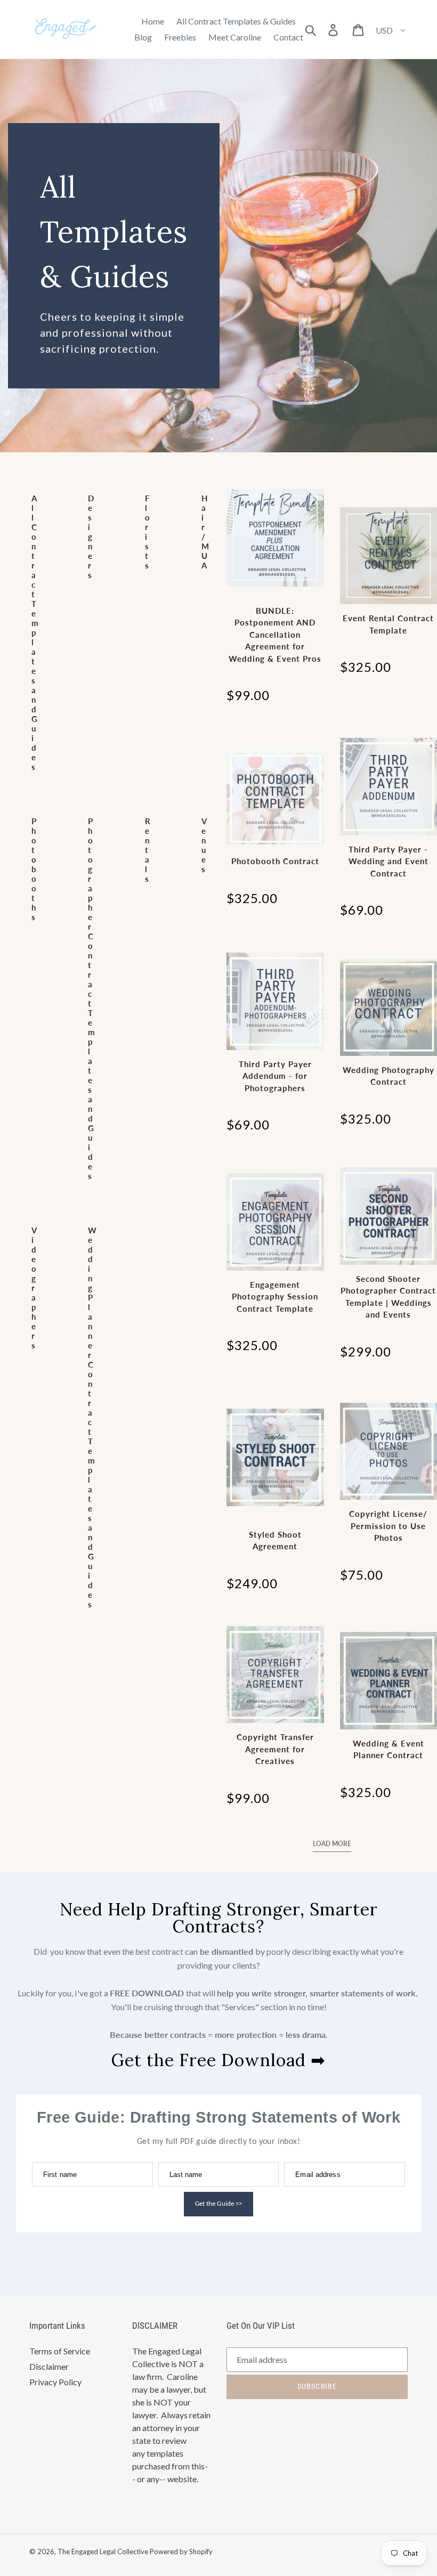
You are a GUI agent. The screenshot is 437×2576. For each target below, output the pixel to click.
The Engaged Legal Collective (103, 2551)
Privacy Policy (55, 2382)
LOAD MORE (332, 1844)
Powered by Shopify (181, 2551)
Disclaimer (49, 2366)
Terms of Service (60, 2351)
